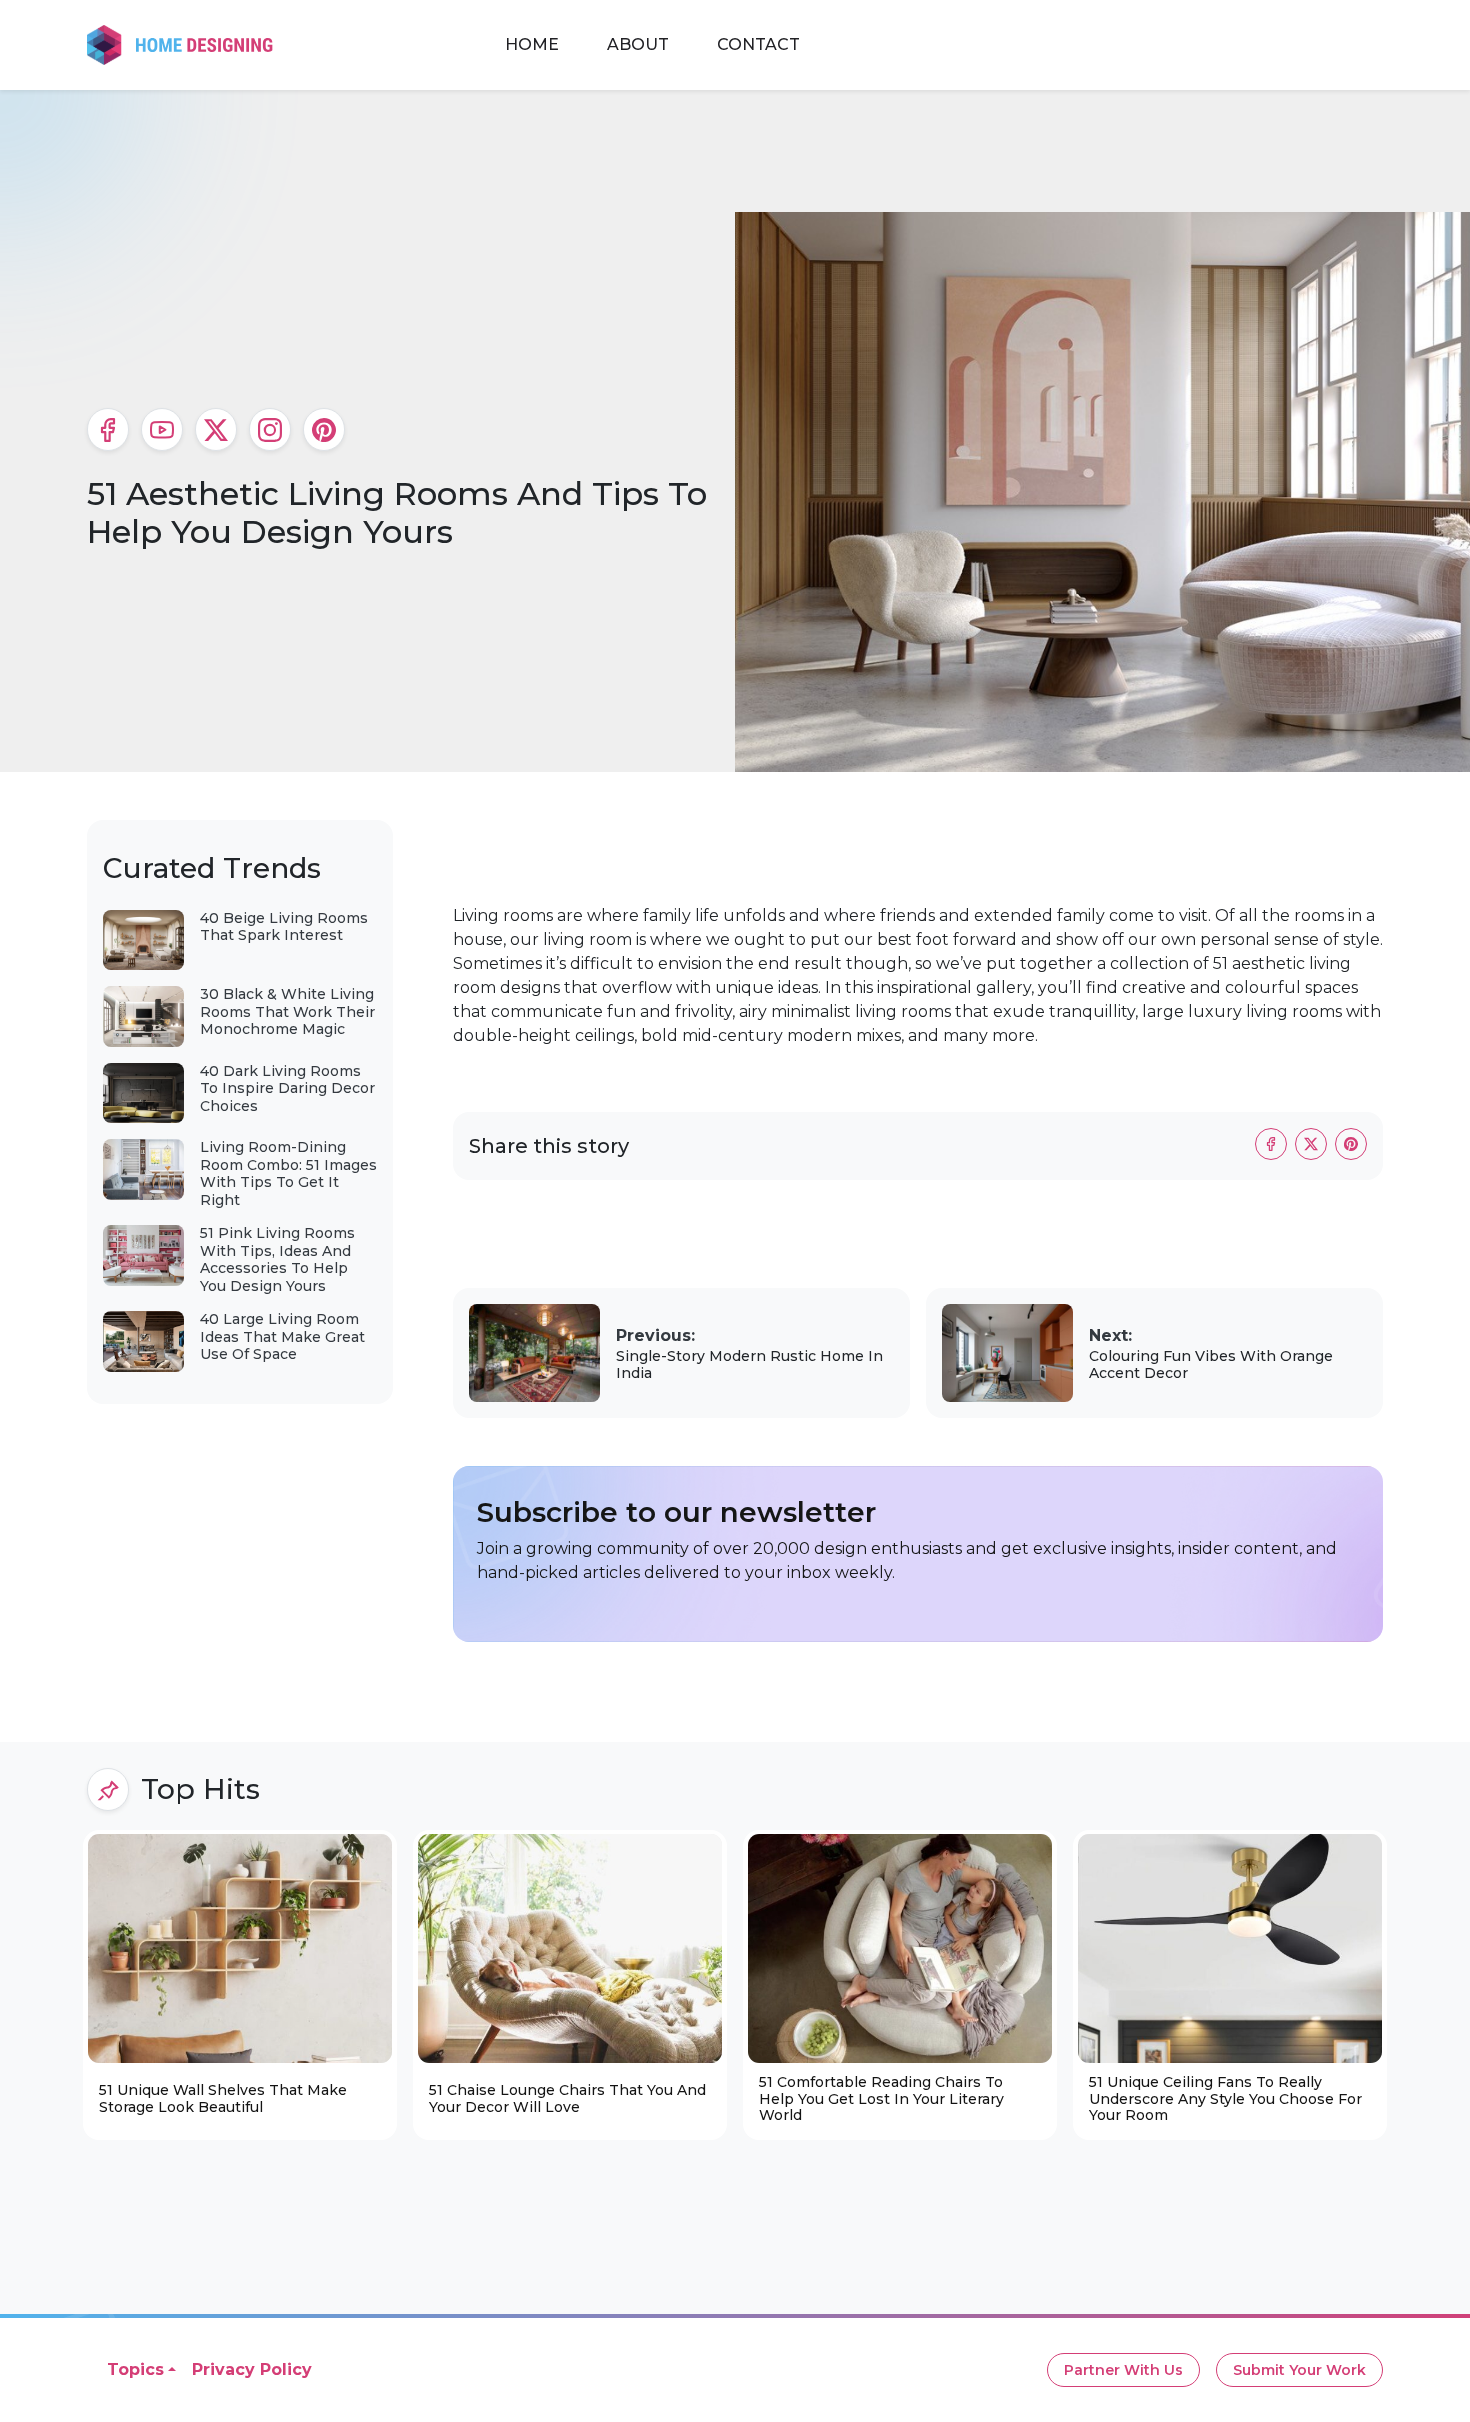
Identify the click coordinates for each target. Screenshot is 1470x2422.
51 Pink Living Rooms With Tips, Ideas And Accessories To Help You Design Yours (277, 1259)
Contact (758, 44)
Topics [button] (135, 2369)
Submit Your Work (1299, 2370)
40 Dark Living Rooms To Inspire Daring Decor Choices (287, 1088)
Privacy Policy (252, 2369)
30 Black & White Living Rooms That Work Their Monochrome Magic (287, 1011)
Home (532, 44)
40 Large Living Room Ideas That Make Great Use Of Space (282, 1336)
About (638, 44)
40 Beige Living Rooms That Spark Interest (284, 927)
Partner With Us (1123, 2370)
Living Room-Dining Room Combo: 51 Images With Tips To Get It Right (288, 1173)
